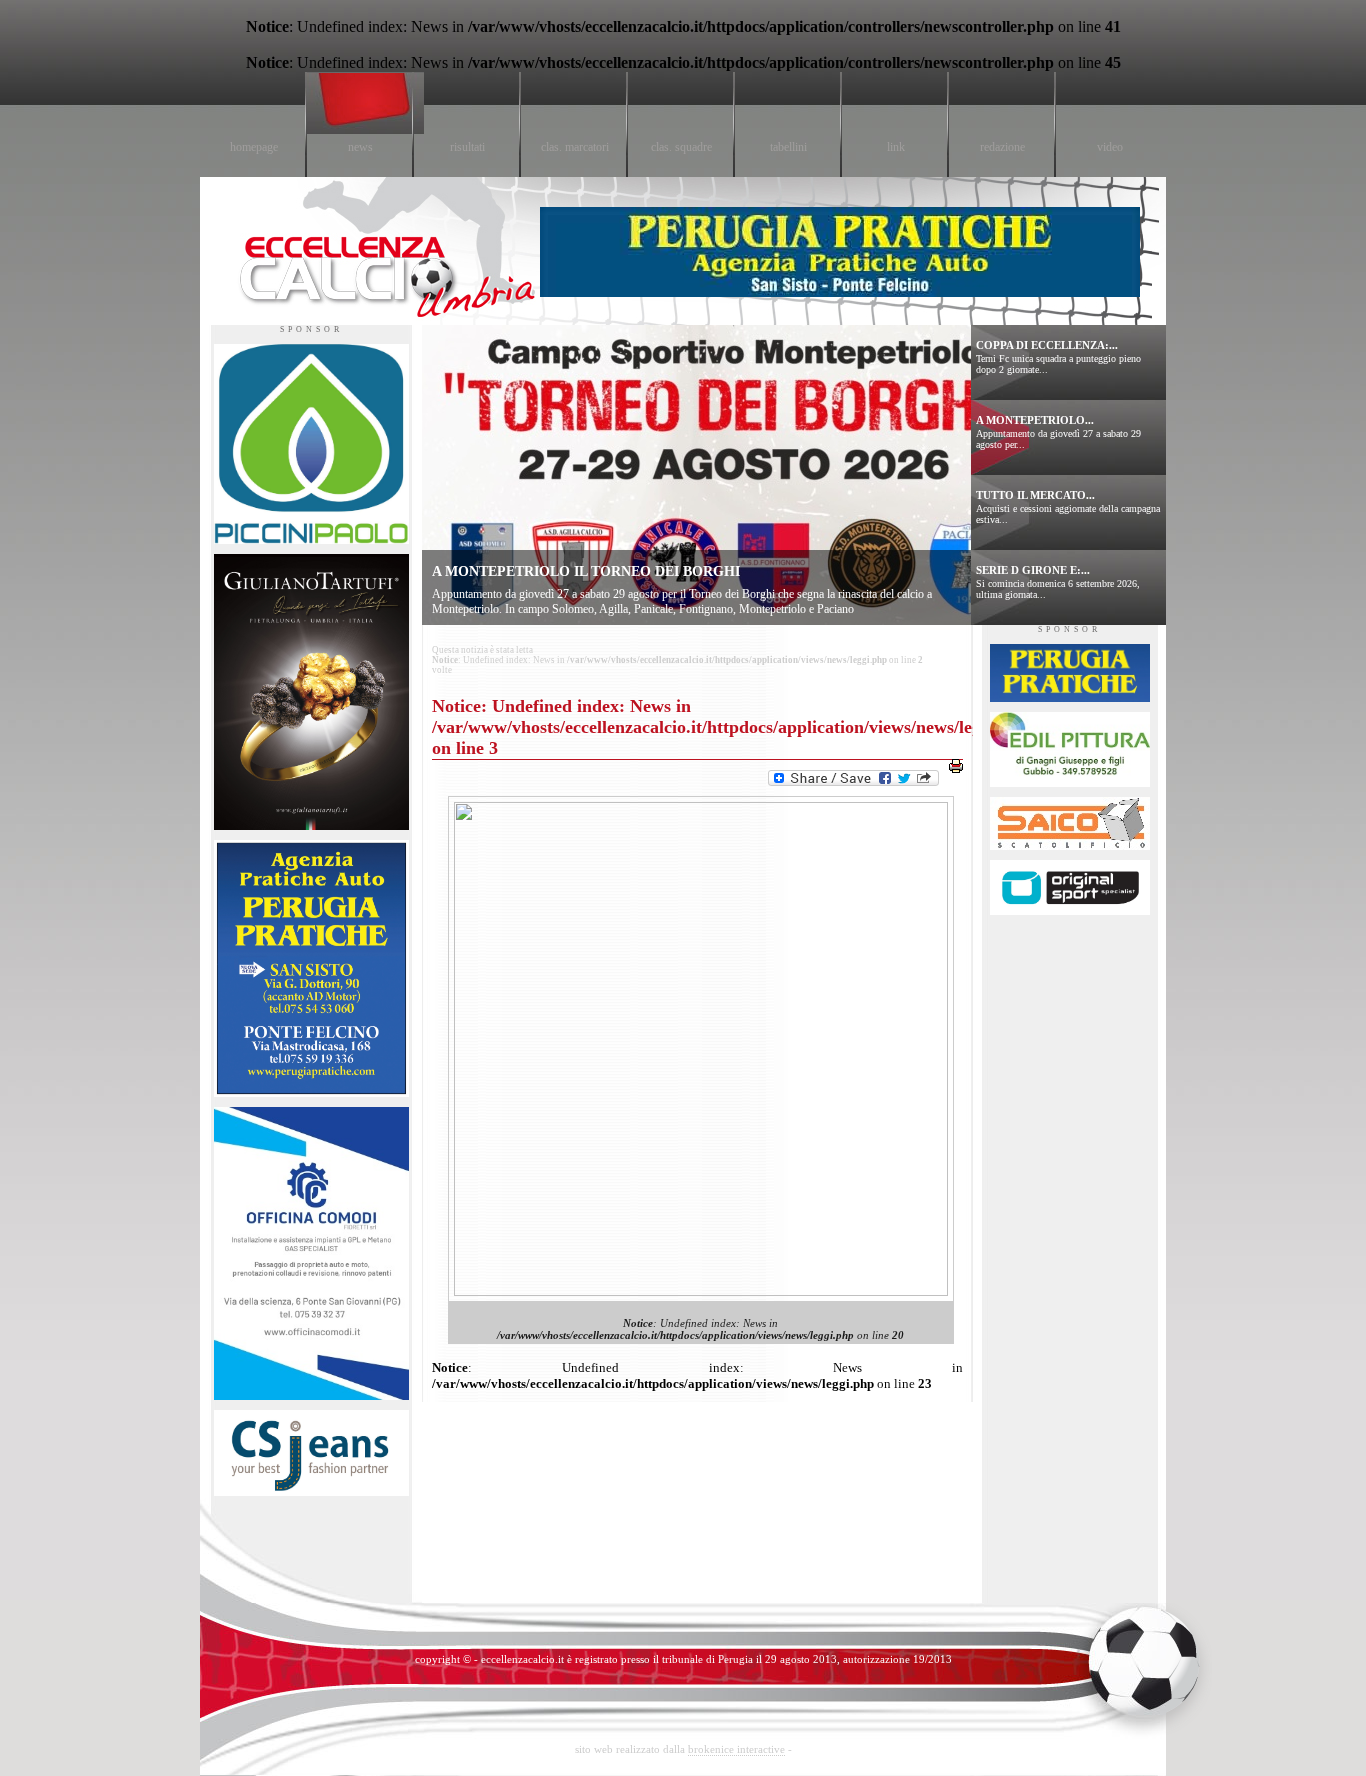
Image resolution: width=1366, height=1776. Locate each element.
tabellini (788, 147)
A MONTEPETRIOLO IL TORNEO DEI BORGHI (586, 571)
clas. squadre (681, 147)
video (1110, 147)
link (896, 147)
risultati (467, 147)
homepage (254, 147)
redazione (1002, 147)
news (360, 147)
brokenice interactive (736, 1749)
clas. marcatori (575, 147)
